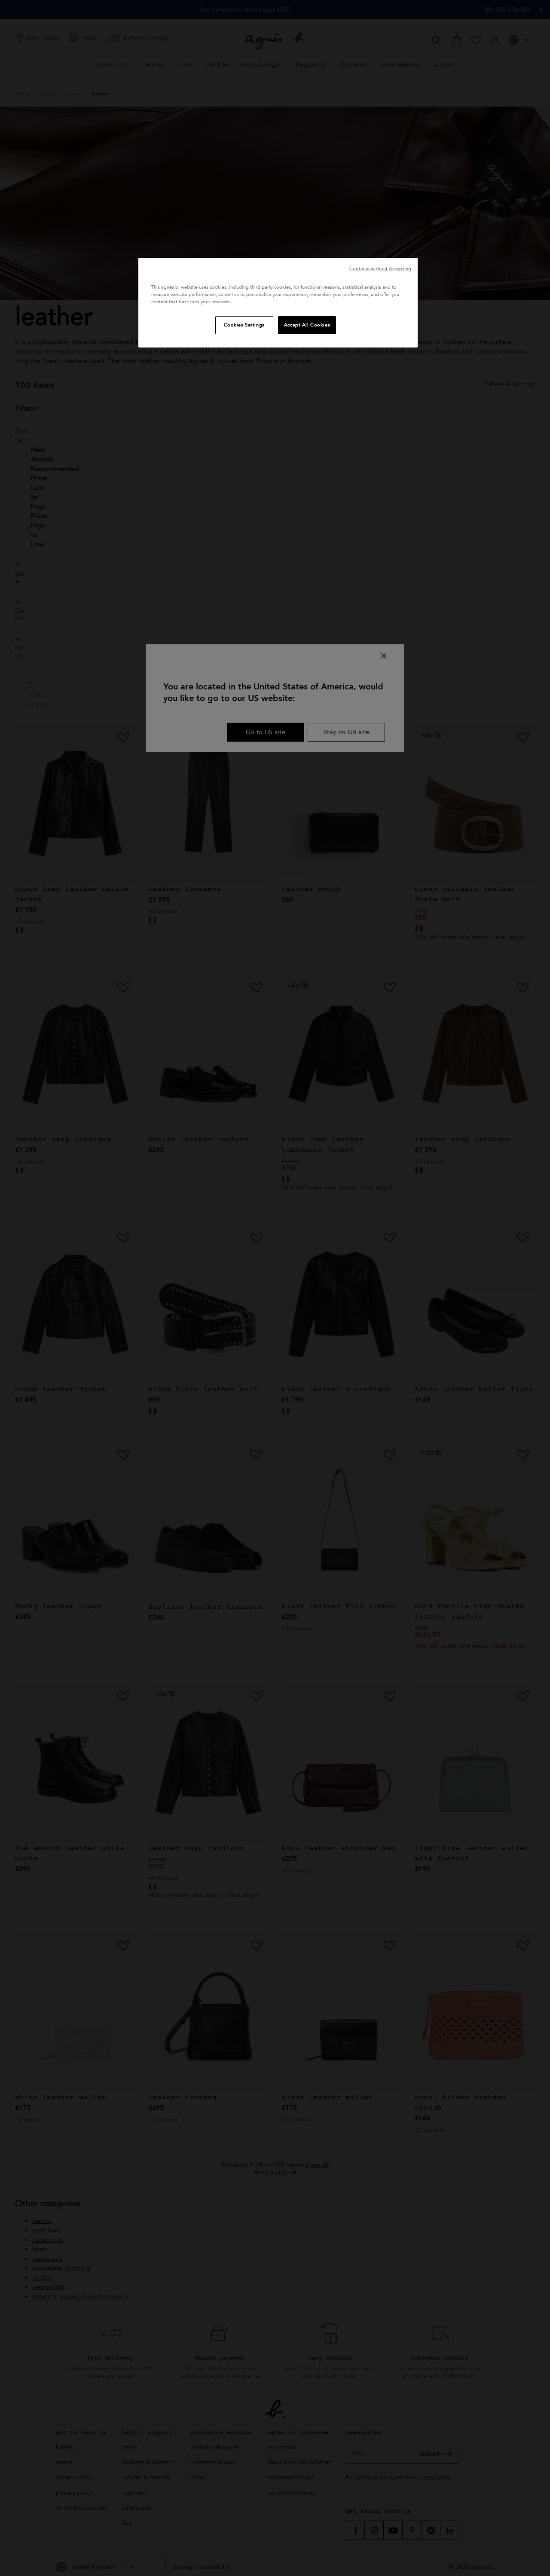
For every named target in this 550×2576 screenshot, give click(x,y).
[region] (278, 303)
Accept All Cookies (307, 325)
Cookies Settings (244, 325)
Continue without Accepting (380, 269)
